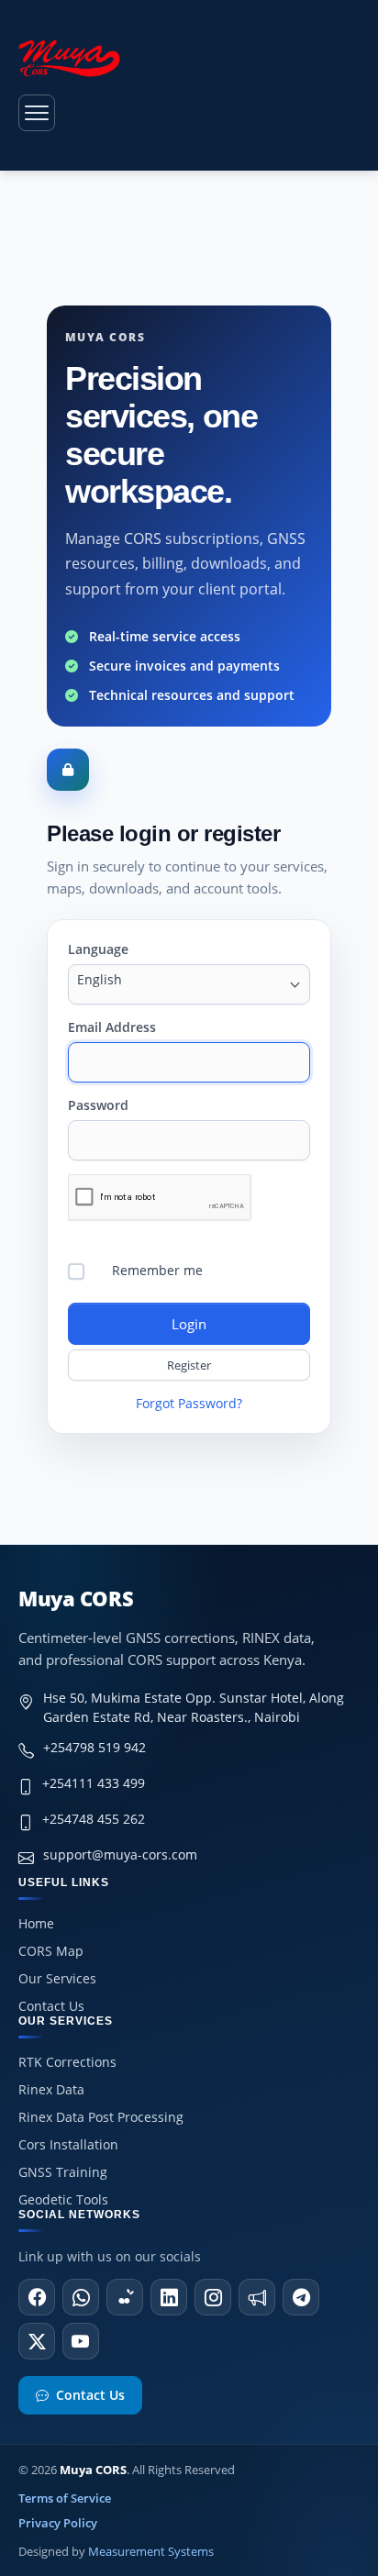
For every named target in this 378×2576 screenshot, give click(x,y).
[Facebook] (37, 2297)
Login (189, 1324)
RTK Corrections (67, 2062)
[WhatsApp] (81, 2297)
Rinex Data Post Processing (101, 2117)
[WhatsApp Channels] (257, 2297)
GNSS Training (63, 2172)
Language (98, 949)
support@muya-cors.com (120, 1854)
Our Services (57, 1978)
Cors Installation (68, 2144)
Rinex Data (51, 2089)
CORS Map (51, 1951)
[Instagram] (213, 2297)
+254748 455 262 (94, 1819)
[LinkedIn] (169, 2297)
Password (98, 1105)
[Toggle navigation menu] (37, 113)
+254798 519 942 (94, 1747)
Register (189, 1365)
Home (36, 1923)
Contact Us (51, 2006)
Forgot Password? (189, 1403)
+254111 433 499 (94, 1783)
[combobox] (189, 984)
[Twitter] (37, 2341)
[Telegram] (301, 2297)
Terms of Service (65, 2498)
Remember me (157, 1270)
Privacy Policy (58, 2523)
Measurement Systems (151, 2551)
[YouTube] (81, 2341)
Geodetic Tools (63, 2199)
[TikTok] (125, 2297)
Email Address (112, 1027)
